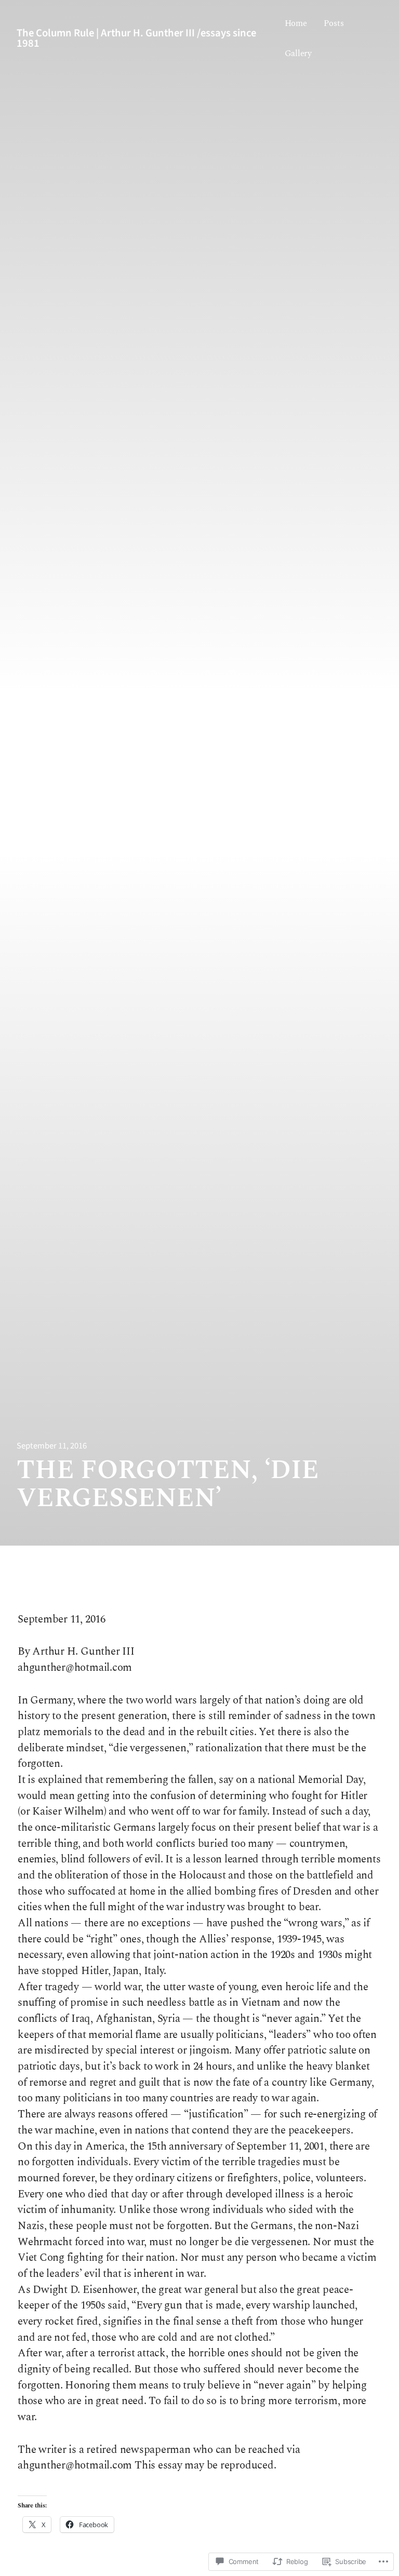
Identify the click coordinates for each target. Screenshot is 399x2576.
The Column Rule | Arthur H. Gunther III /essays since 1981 (136, 38)
